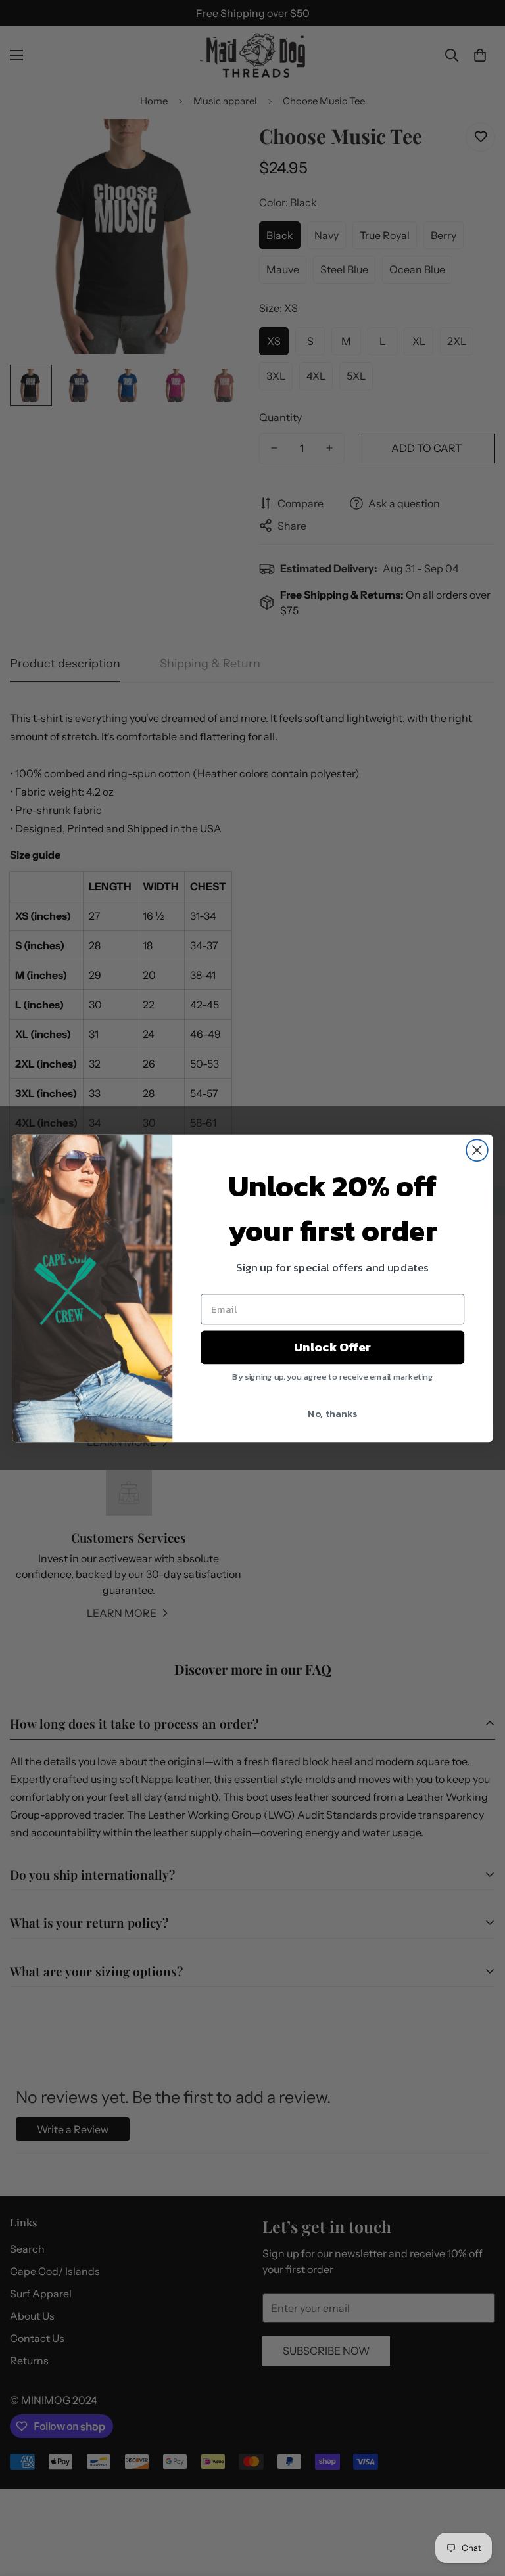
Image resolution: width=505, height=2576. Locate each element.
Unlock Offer (332, 1347)
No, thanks (332, 1412)
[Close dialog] (477, 1150)
